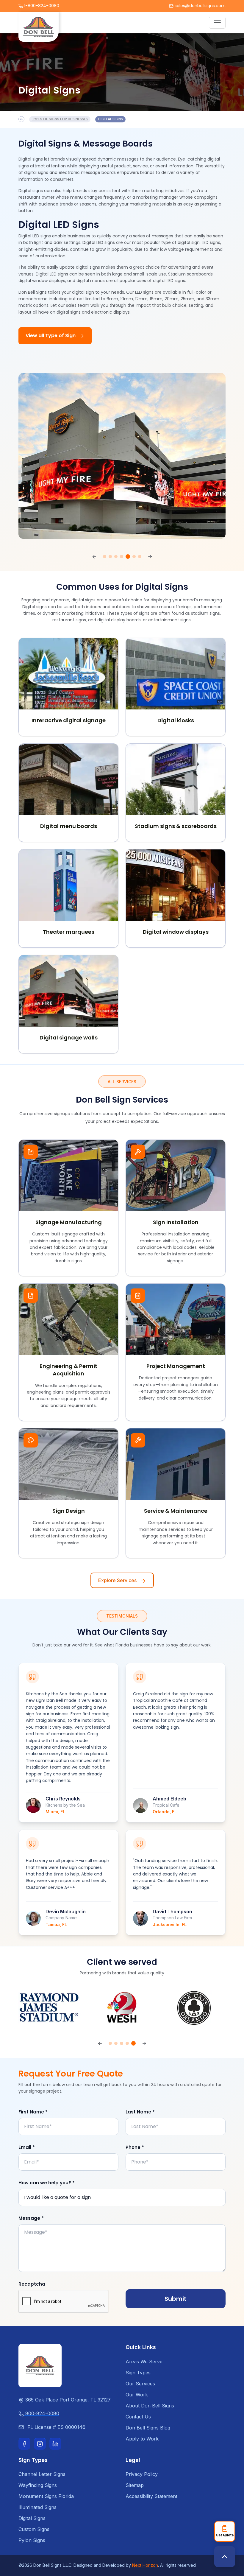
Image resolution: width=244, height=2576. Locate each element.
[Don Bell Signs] (40, 2365)
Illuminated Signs (37, 2507)
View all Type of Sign (51, 336)
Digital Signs (32, 2518)
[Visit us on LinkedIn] (55, 2444)
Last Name (140, 2112)
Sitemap (135, 2485)
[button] (94, 557)
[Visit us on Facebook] (24, 2444)
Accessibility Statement (151, 2496)
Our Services (140, 2384)
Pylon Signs (32, 2540)
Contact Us (138, 2417)
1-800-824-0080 (42, 6)
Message (31, 2218)
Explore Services (118, 1580)
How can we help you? (47, 2183)
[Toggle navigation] (217, 23)
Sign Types (138, 2373)
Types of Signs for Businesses (60, 119)
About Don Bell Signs (150, 2406)
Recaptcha (32, 2284)
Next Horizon (145, 2565)
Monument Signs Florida (46, 2496)
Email (27, 2147)
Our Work (137, 2395)
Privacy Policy (142, 2474)
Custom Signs (34, 2529)
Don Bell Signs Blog (148, 2428)
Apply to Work (142, 2439)
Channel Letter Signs (42, 2474)
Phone (135, 2147)
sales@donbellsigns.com (200, 6)
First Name (33, 2112)
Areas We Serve (144, 2362)
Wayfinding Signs (38, 2485)
